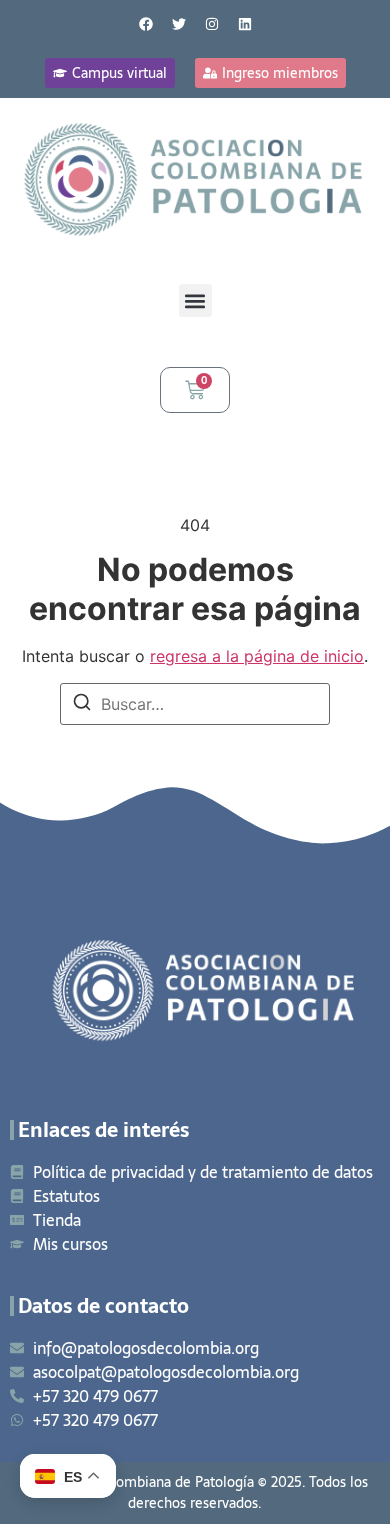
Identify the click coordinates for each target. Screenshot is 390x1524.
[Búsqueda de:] (195, 704)
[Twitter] (179, 24)
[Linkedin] (245, 24)
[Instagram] (212, 24)
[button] (195, 300)
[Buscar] (82, 705)
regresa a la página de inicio (257, 656)
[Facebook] (146, 24)
